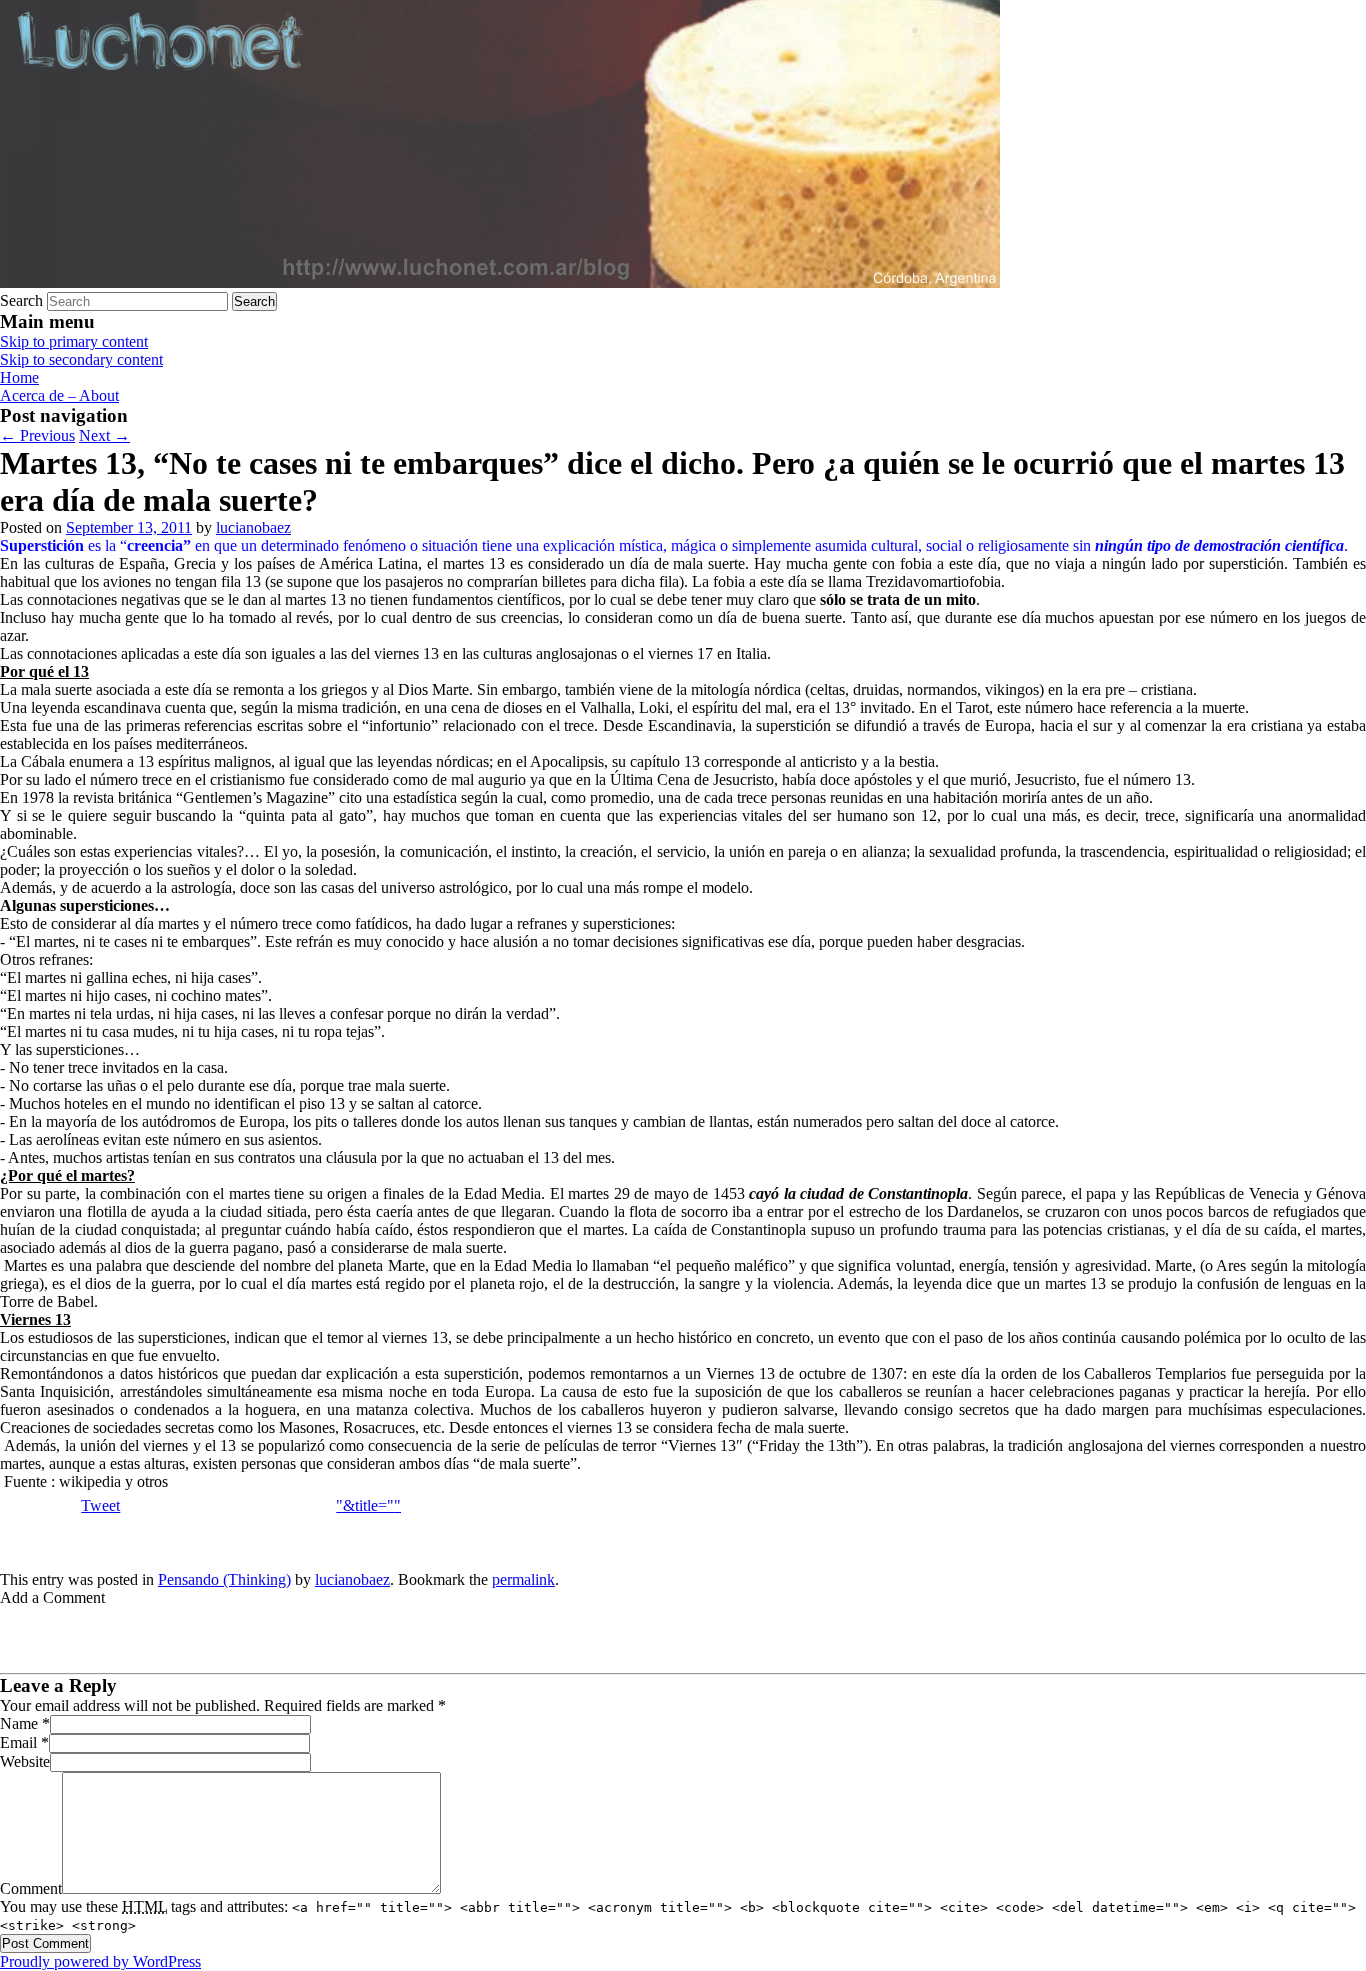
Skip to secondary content (81, 359)
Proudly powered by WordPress (100, 1961)
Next (104, 435)
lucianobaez (253, 527)
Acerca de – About (59, 395)
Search (21, 300)
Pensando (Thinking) (224, 1579)
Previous (37, 435)
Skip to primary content (74, 341)
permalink (523, 1579)
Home (19, 377)
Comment (31, 1888)
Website (25, 1761)
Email (18, 1742)
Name (19, 1723)
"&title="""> (376, 1505)
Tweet (100, 1505)
